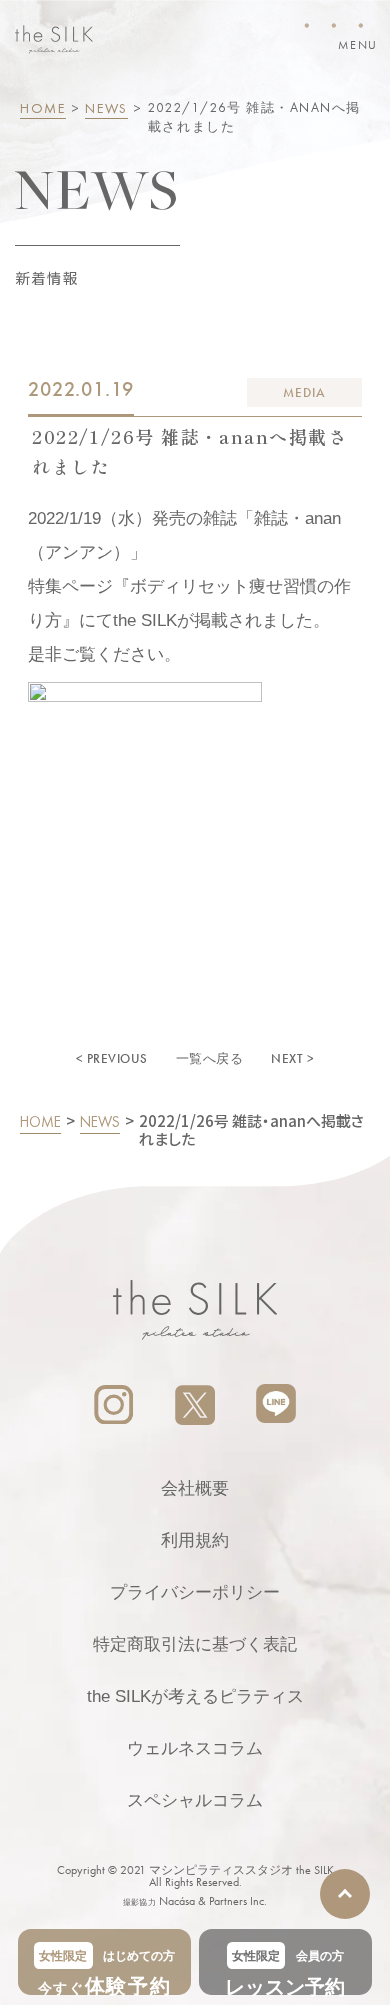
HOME (43, 108)
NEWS (106, 108)
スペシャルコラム (195, 1800)
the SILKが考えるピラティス (195, 1696)
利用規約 (195, 1540)
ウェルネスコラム (195, 1748)
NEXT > (292, 1058)
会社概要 (195, 1488)
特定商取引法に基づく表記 (195, 1644)
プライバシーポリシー (195, 1592)
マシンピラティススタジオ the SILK (241, 1870)
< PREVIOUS (112, 1058)
